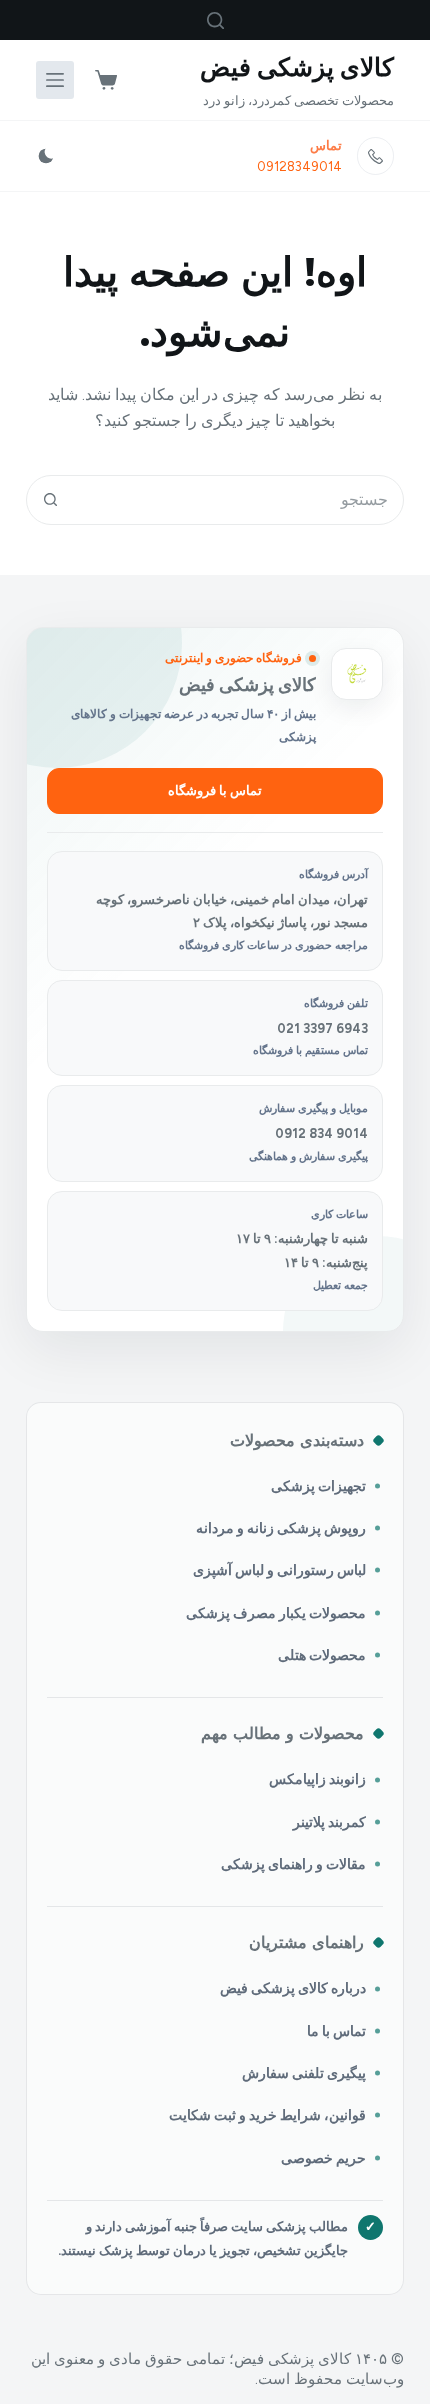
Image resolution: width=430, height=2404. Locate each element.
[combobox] (239, 500)
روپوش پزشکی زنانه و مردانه (281, 1528)
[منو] (55, 80)
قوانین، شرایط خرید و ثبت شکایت (267, 2115)
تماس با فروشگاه (215, 790)
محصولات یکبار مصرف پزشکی (276, 1613)
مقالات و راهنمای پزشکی (293, 1864)
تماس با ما (336, 2031)
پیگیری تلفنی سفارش (304, 2073)
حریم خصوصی (323, 2158)
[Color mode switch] (46, 156)
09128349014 (299, 166)
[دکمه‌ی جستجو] (51, 500)
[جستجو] (215, 20)
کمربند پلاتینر (329, 1822)
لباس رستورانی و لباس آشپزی (279, 1570)
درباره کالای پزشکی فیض (293, 1988)
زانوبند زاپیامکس (317, 1779)
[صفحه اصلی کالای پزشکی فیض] (357, 674)
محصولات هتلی (322, 1655)
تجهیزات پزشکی (318, 1486)
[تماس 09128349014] (376, 156)
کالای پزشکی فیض (297, 67)
